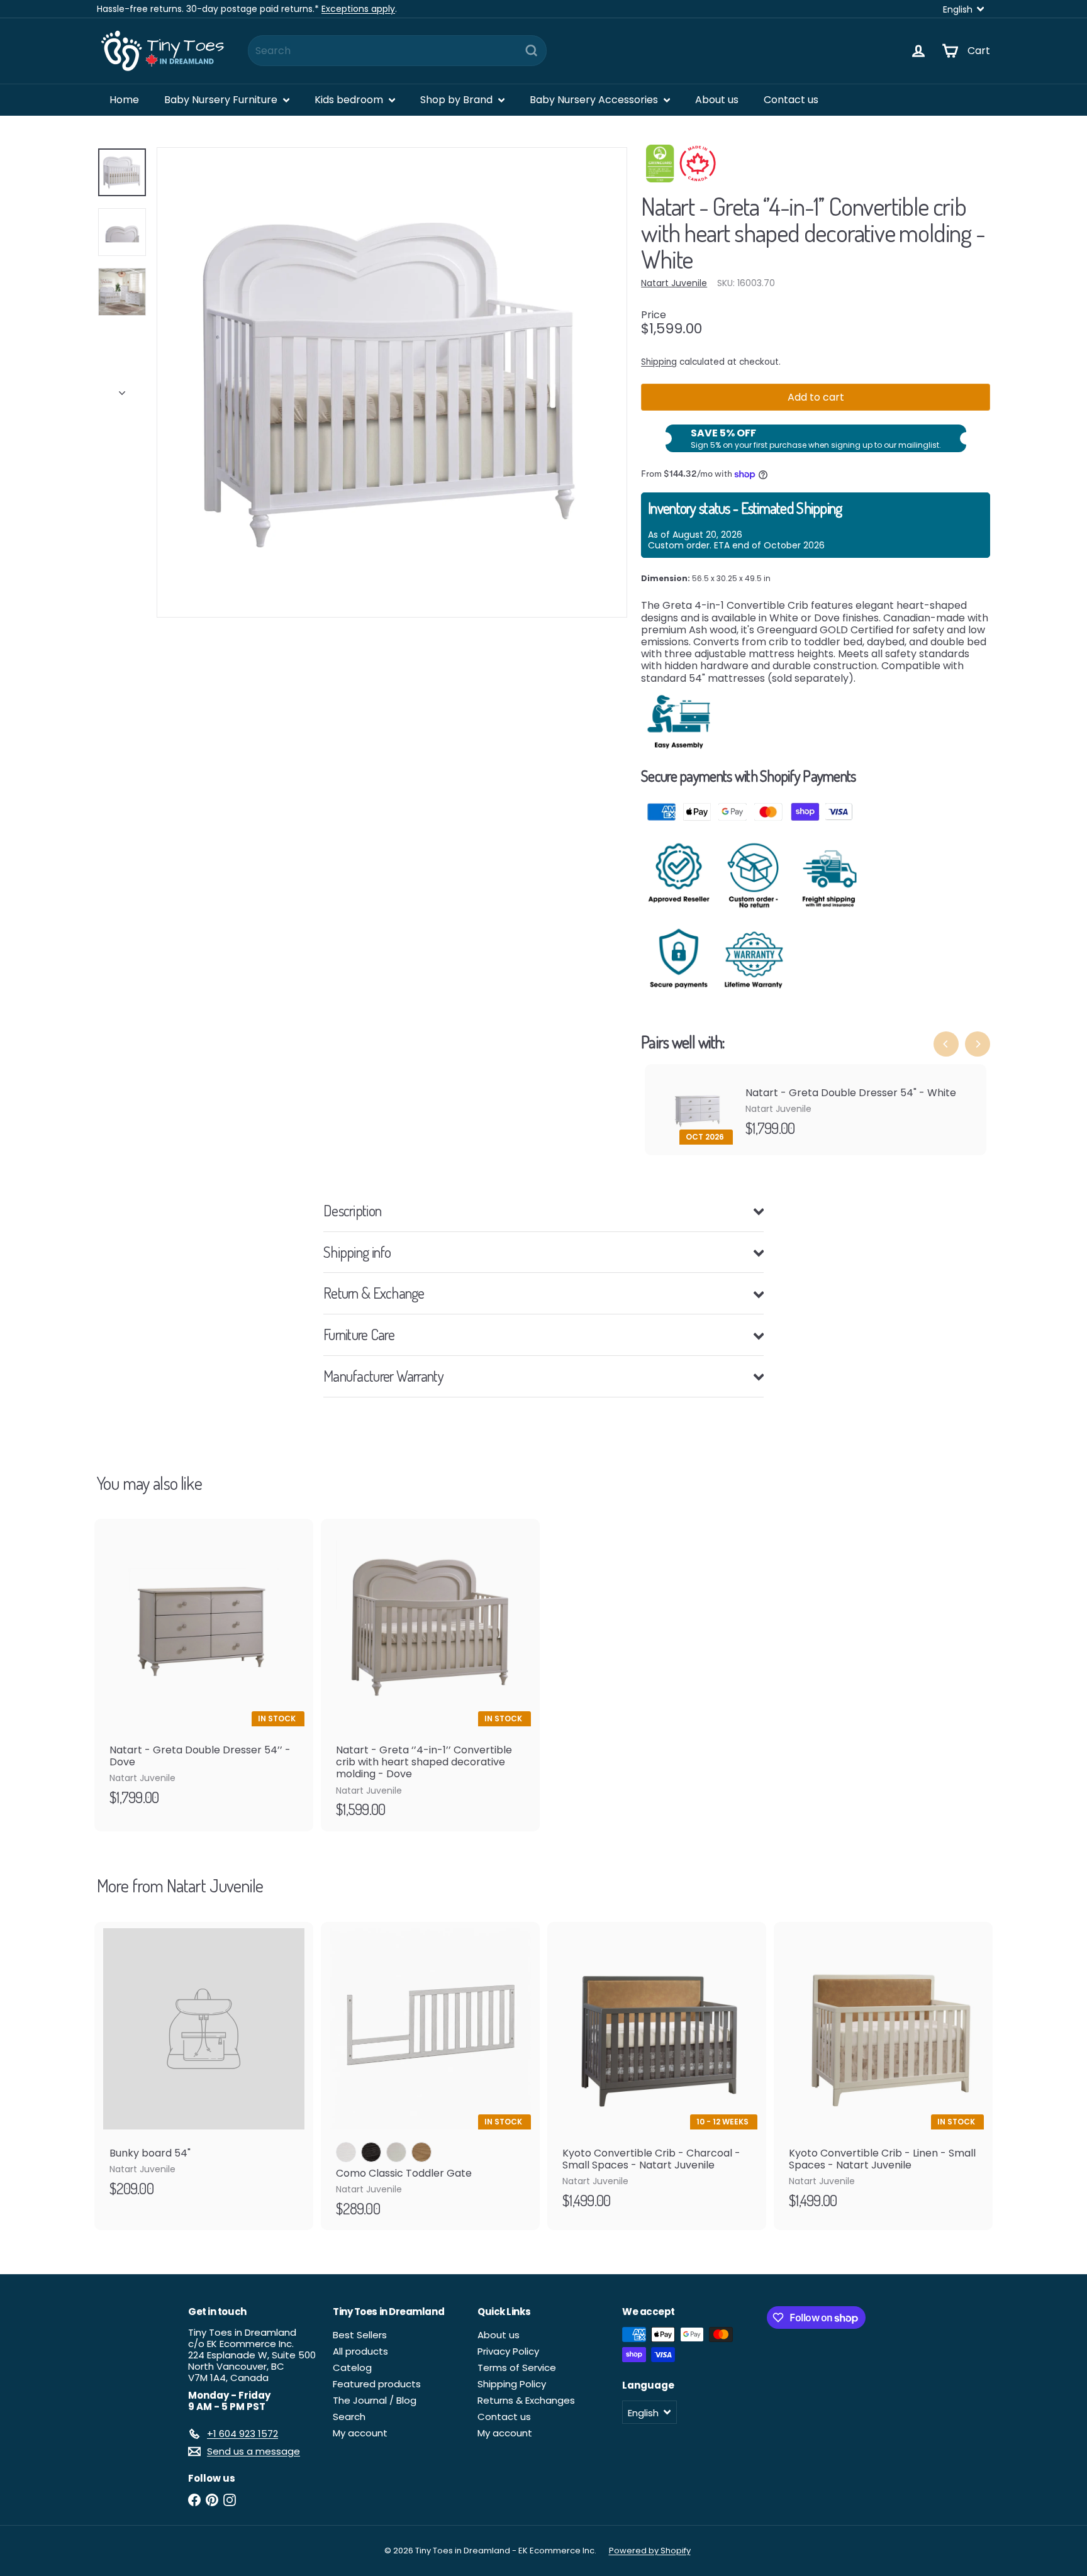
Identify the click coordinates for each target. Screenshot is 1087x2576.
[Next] (122, 389)
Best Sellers (360, 2335)
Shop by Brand (458, 100)
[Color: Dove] (396, 2152)
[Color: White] (346, 2152)
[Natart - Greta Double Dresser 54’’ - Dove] (204, 1669)
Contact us (791, 100)
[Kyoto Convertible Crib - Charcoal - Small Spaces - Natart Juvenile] (657, 2072)
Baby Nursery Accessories (595, 100)
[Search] (532, 51)
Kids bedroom (350, 100)
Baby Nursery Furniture (222, 100)
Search (349, 2417)
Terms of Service (517, 2368)
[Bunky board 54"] (204, 2066)
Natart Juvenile (215, 1885)
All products (360, 2351)
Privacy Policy (508, 2351)
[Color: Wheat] (421, 2152)
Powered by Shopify (650, 2551)
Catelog (352, 2368)
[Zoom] (392, 382)
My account (360, 2433)
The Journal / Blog (375, 2400)
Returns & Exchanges (526, 2400)
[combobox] (397, 51)
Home (124, 100)
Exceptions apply (358, 9)
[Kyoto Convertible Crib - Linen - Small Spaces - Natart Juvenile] (883, 2072)
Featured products (377, 2384)
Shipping (659, 362)
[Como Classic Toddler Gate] (430, 2076)
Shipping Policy (512, 2384)
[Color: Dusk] (371, 2152)
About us (717, 100)
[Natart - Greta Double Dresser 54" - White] (816, 1110)
